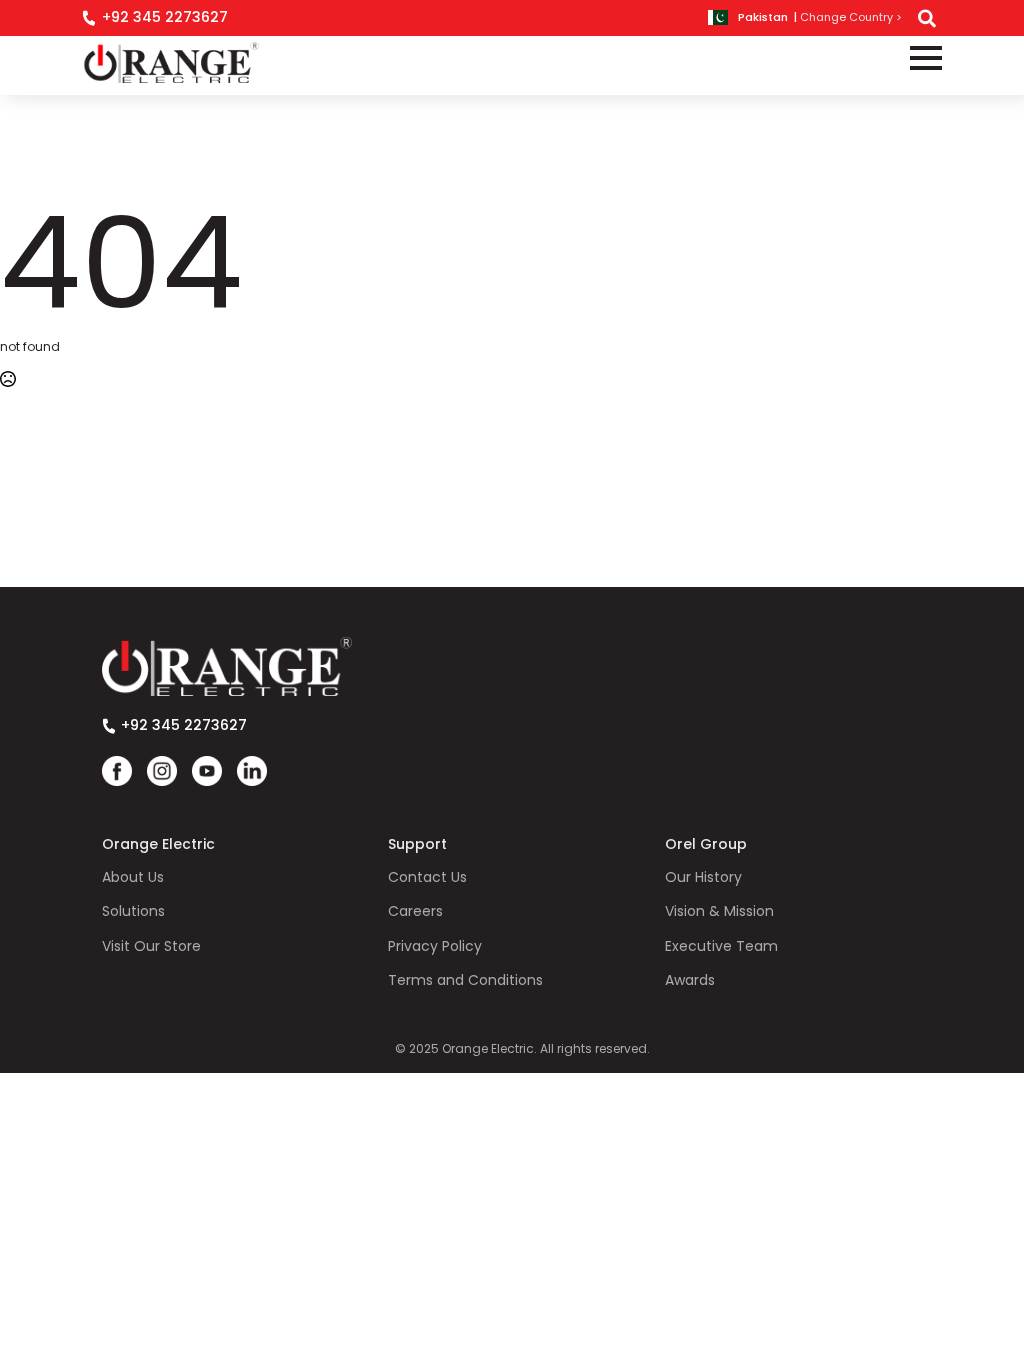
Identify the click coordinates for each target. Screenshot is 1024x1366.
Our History (703, 877)
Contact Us (427, 877)
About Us (133, 877)
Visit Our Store (151, 946)
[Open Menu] (926, 58)
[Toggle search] (927, 18)
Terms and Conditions (465, 980)
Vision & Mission (719, 911)
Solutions (133, 911)
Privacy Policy (435, 946)
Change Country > (851, 17)
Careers (415, 911)
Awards (690, 980)
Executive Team (721, 946)
